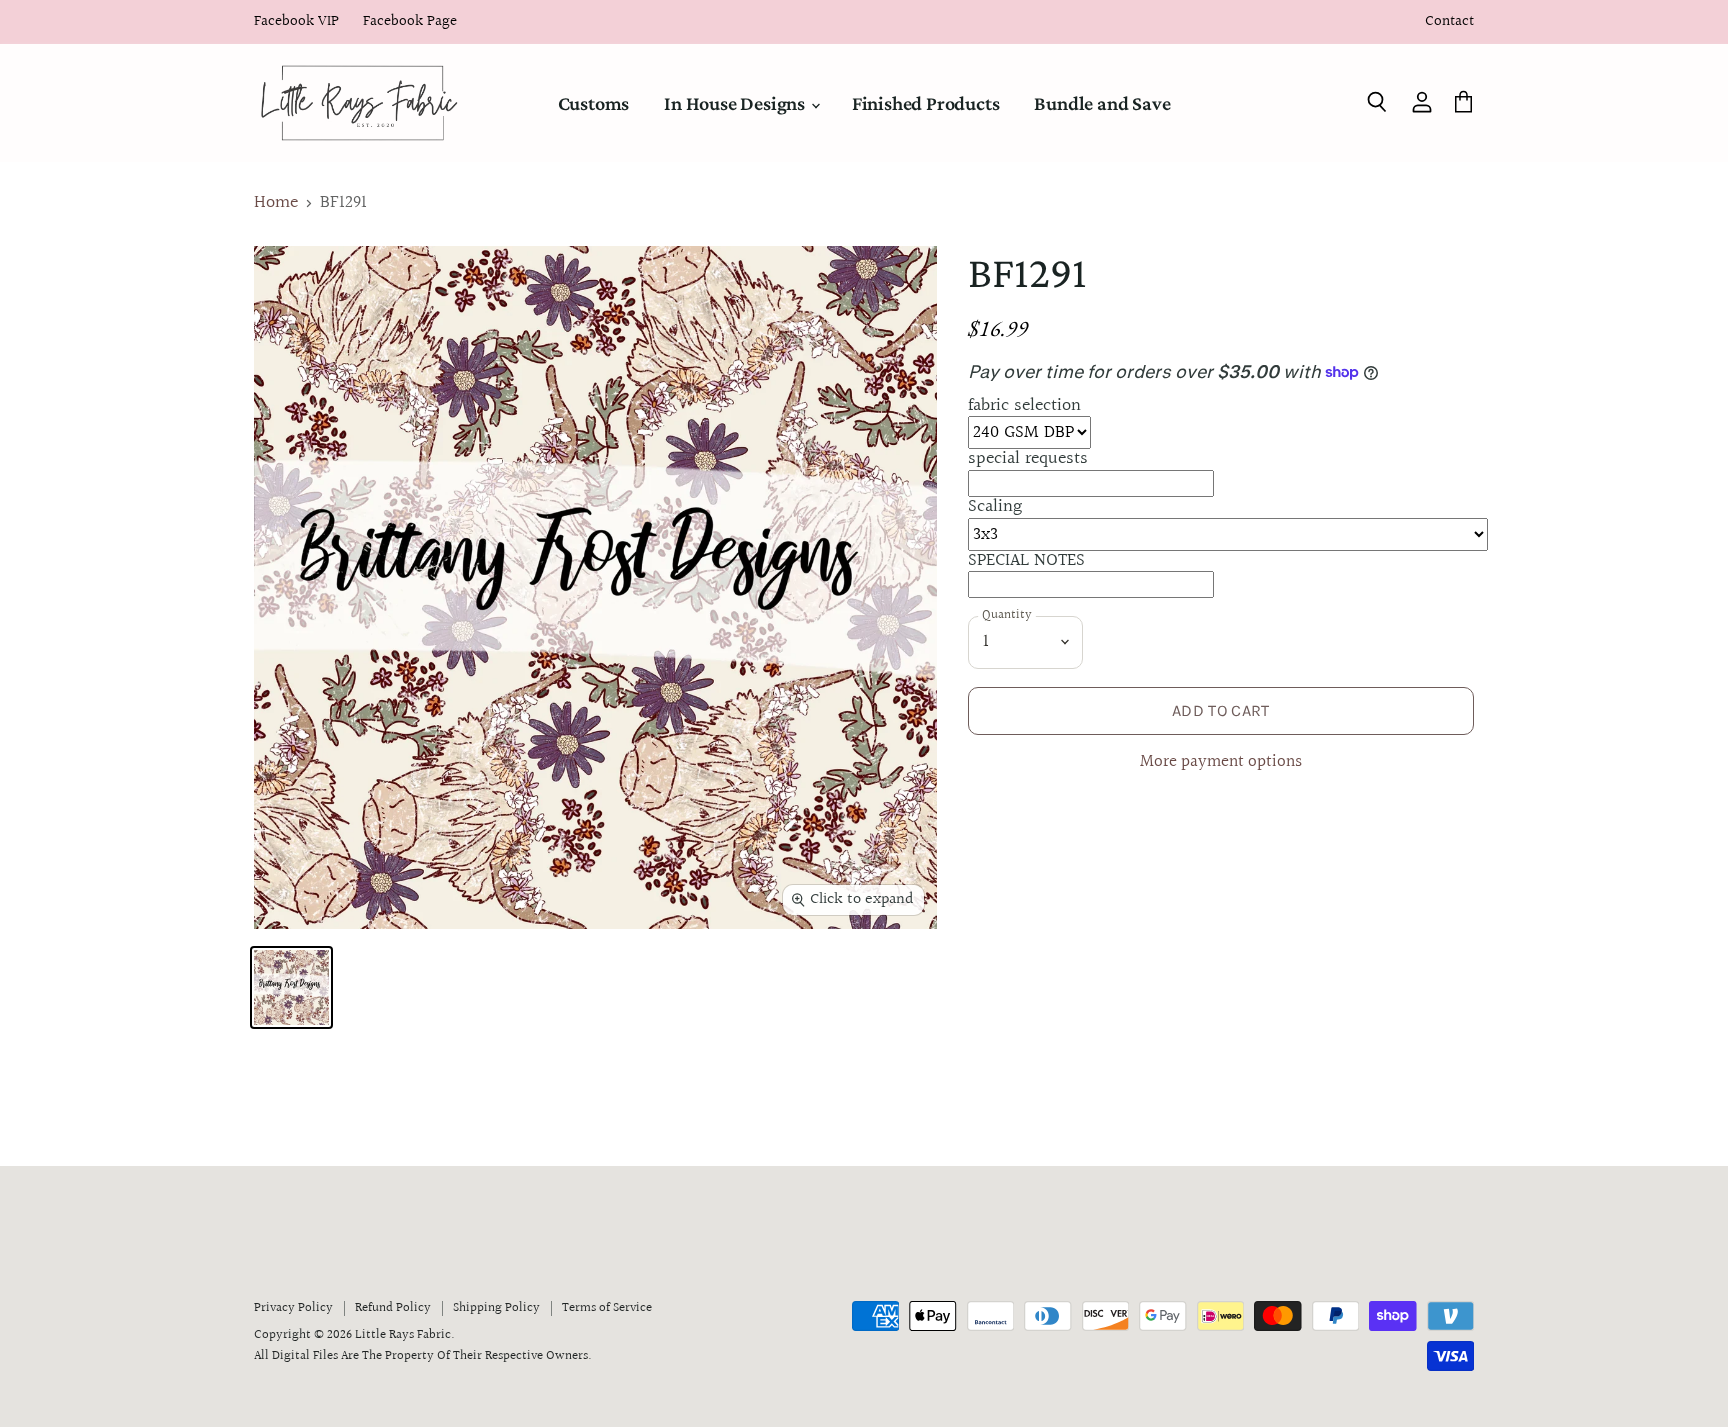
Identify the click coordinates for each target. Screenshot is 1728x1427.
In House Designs (736, 103)
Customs (594, 103)
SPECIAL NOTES (1026, 560)
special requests (1028, 458)
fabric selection (1024, 405)
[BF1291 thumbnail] (291, 987)
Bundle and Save (1102, 103)
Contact (1449, 22)
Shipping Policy (496, 1308)
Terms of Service (607, 1308)
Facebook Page (410, 22)
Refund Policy (393, 1308)
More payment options (1221, 762)
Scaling (995, 506)
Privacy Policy (293, 1308)
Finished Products (926, 103)
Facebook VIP (296, 22)
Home (276, 203)
